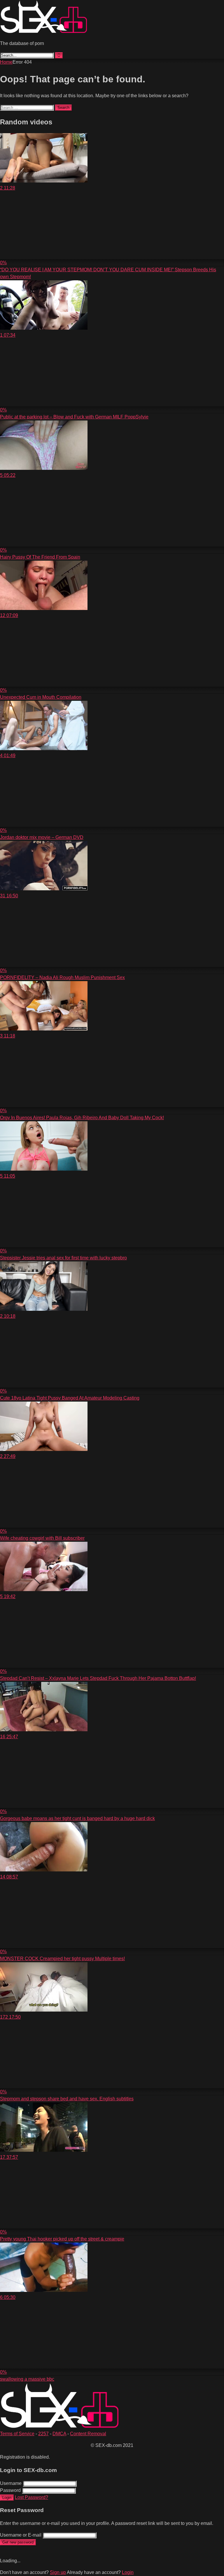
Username (11, 2483)
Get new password (18, 2542)
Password (10, 2490)
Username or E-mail (21, 2535)
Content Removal (88, 2434)
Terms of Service (17, 2434)
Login (7, 2498)
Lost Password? (32, 2497)
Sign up (58, 2572)
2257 (43, 2434)
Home (6, 62)
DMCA (59, 2434)
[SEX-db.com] (44, 32)
